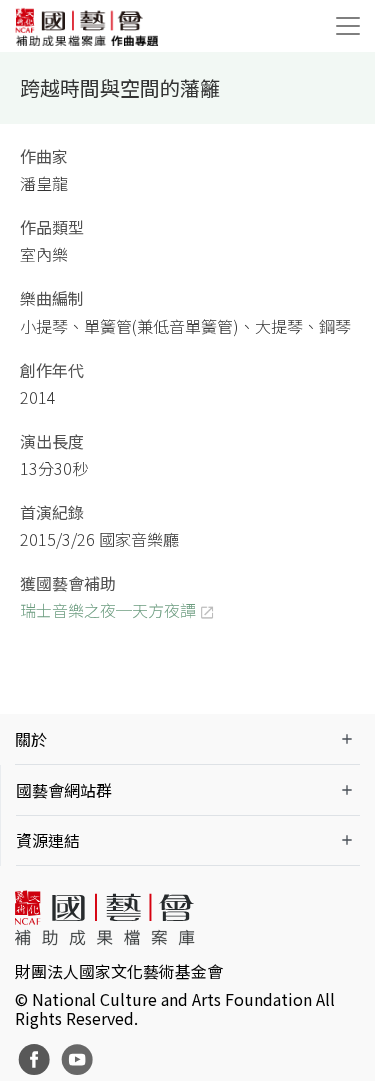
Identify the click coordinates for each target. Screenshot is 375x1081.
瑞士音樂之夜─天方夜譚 (108, 610)
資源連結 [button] (48, 840)
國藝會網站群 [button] (64, 790)
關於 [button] (31, 739)
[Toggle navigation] (348, 26)
